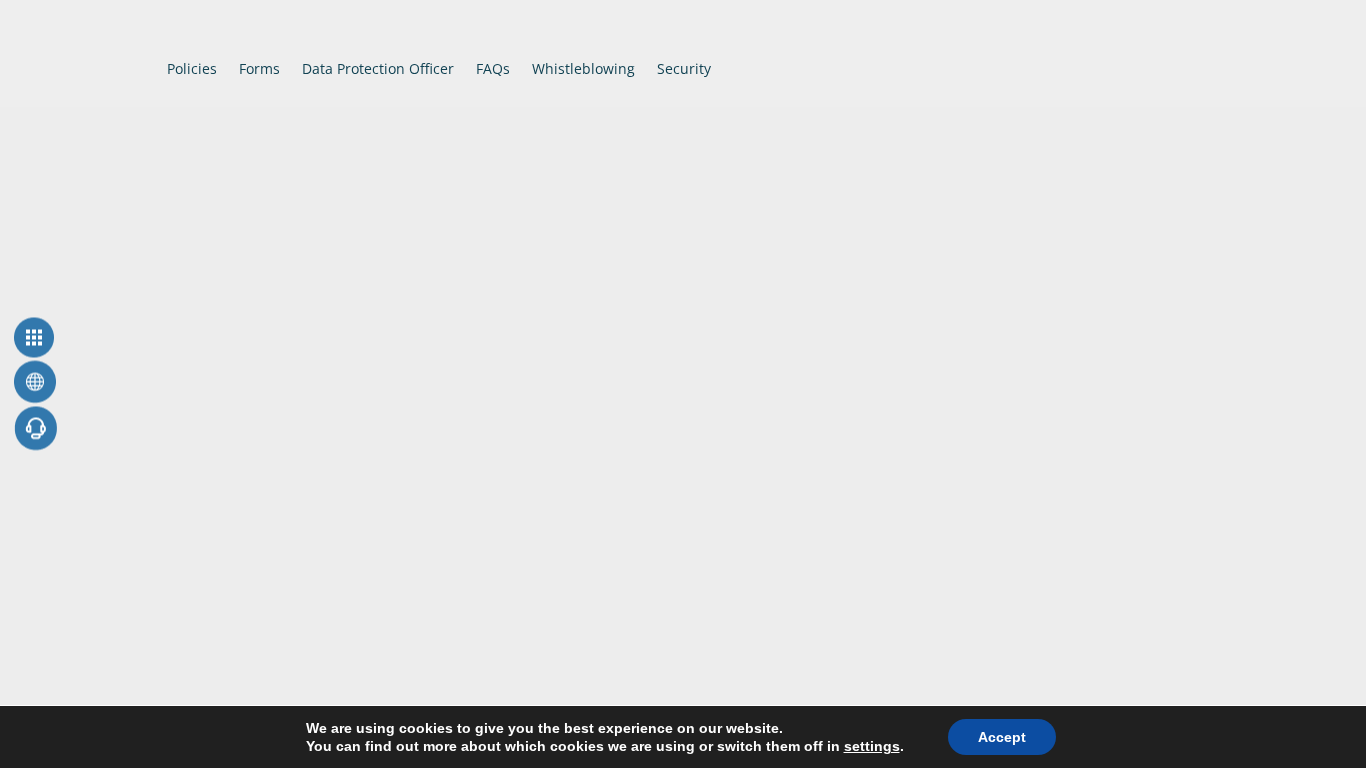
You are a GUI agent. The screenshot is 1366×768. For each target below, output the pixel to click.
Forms (259, 68)
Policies (192, 68)
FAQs (493, 68)
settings (872, 746)
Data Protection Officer (378, 68)
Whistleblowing (583, 68)
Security (684, 68)
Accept (1002, 737)
